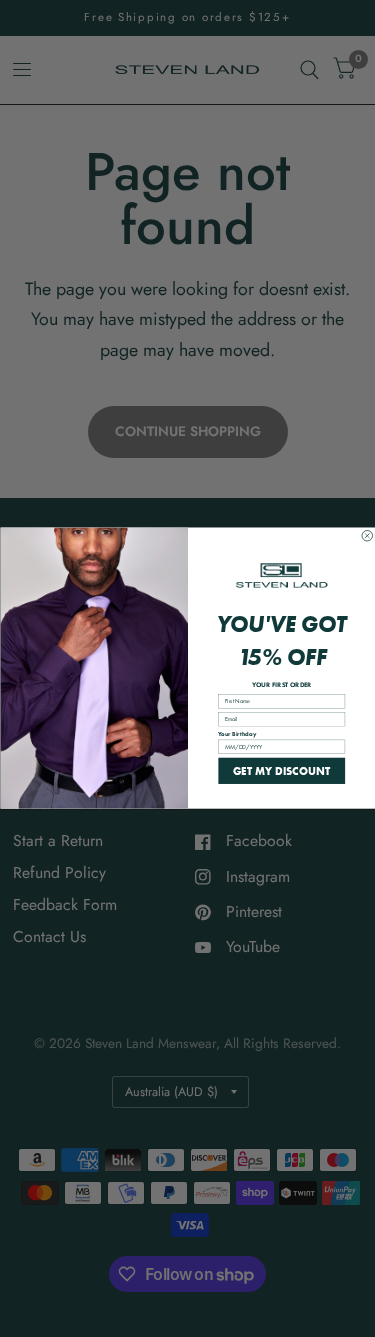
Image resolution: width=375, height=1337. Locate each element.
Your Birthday (237, 734)
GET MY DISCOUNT (281, 771)
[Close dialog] (367, 536)
